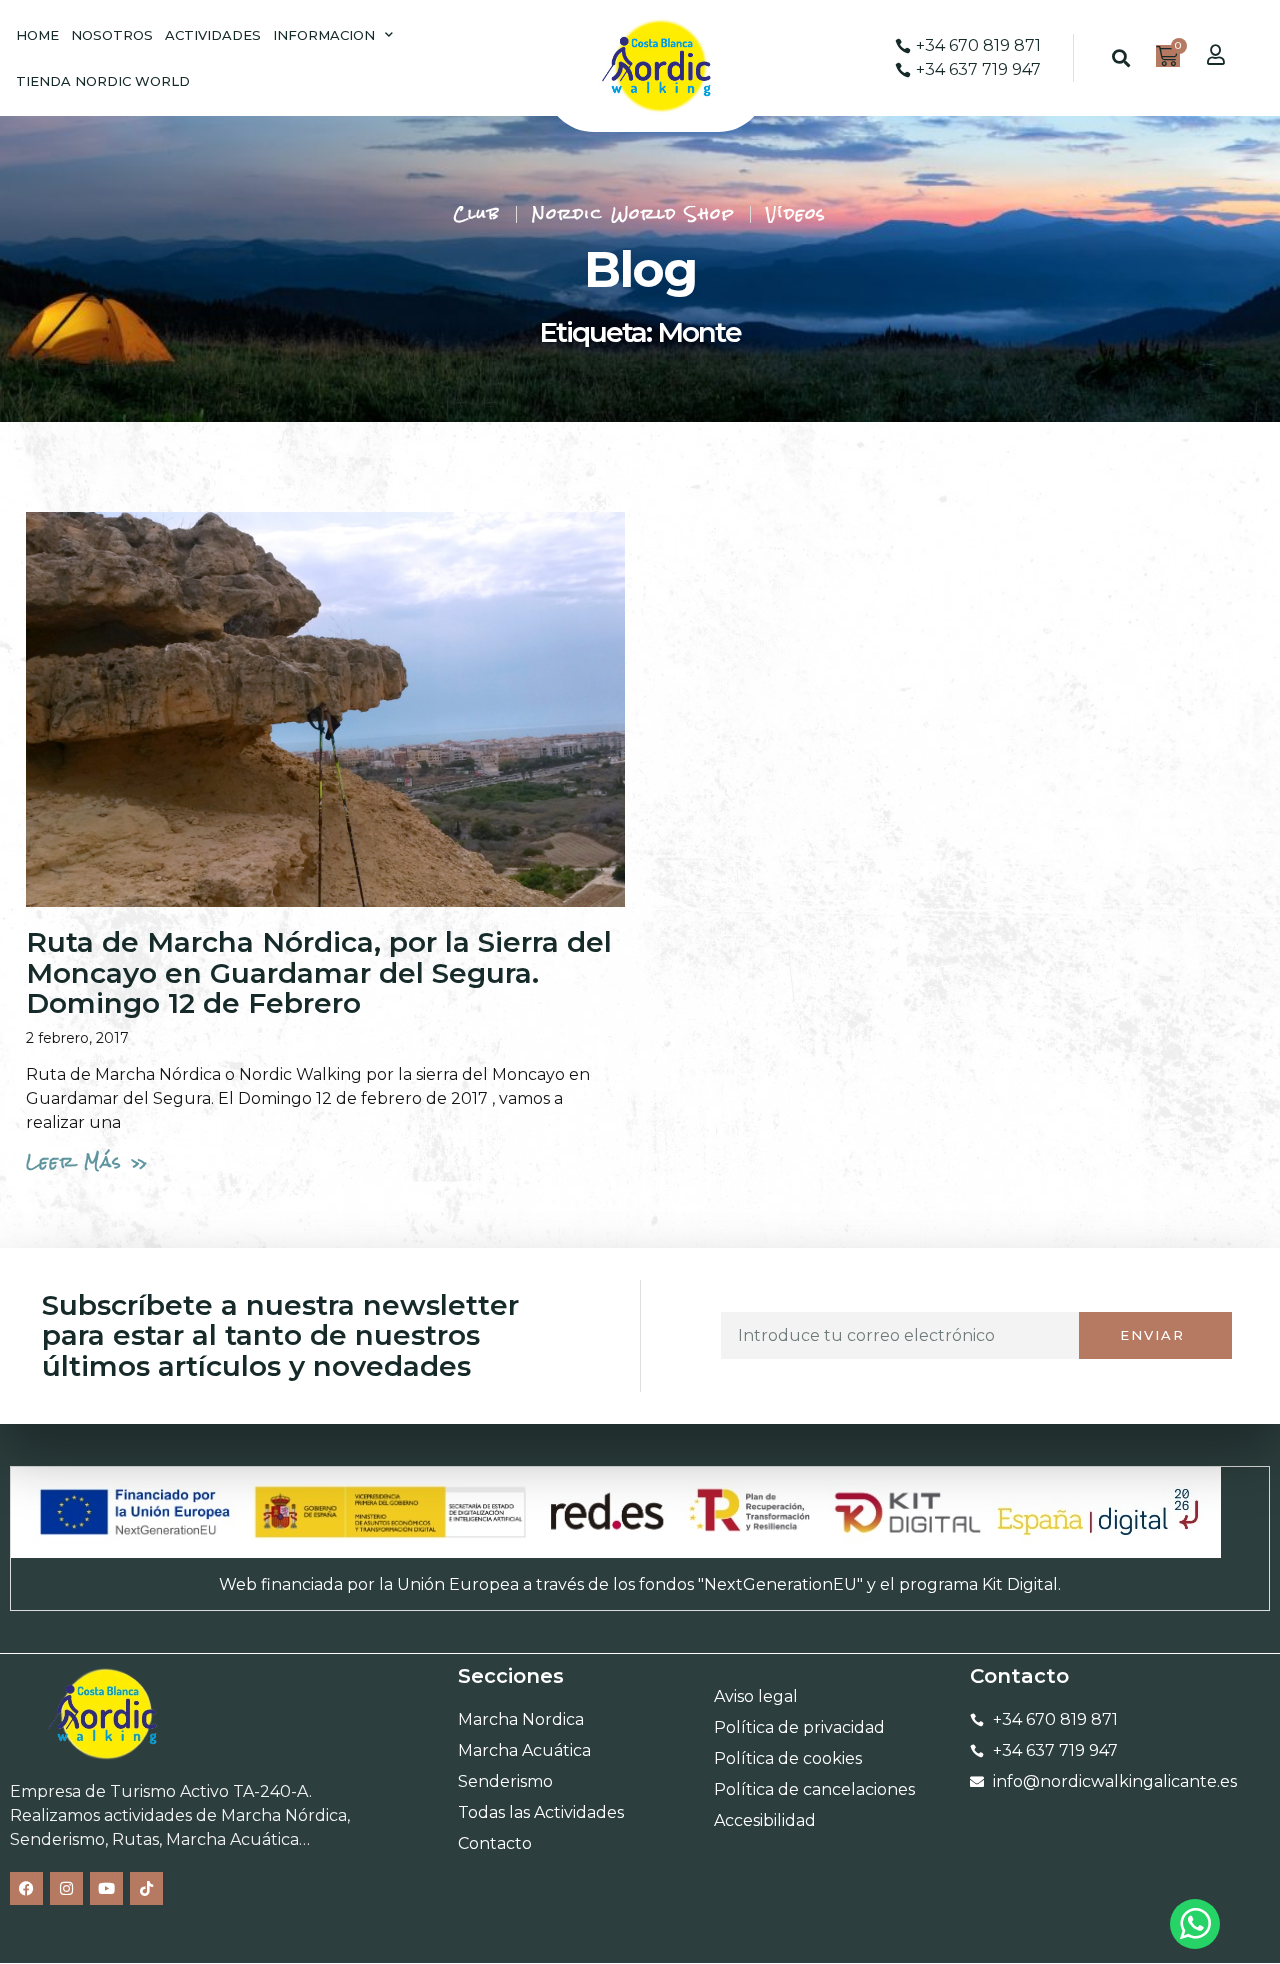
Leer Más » (88, 1161)
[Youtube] (106, 1888)
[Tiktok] (146, 1888)
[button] (1120, 58)
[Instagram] (66, 1888)
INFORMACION (324, 35)
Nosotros (112, 35)
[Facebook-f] (26, 1888)
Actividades (213, 35)
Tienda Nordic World (103, 81)
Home (37, 35)
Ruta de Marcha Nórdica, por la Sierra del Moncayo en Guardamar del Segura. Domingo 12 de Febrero (319, 973)
